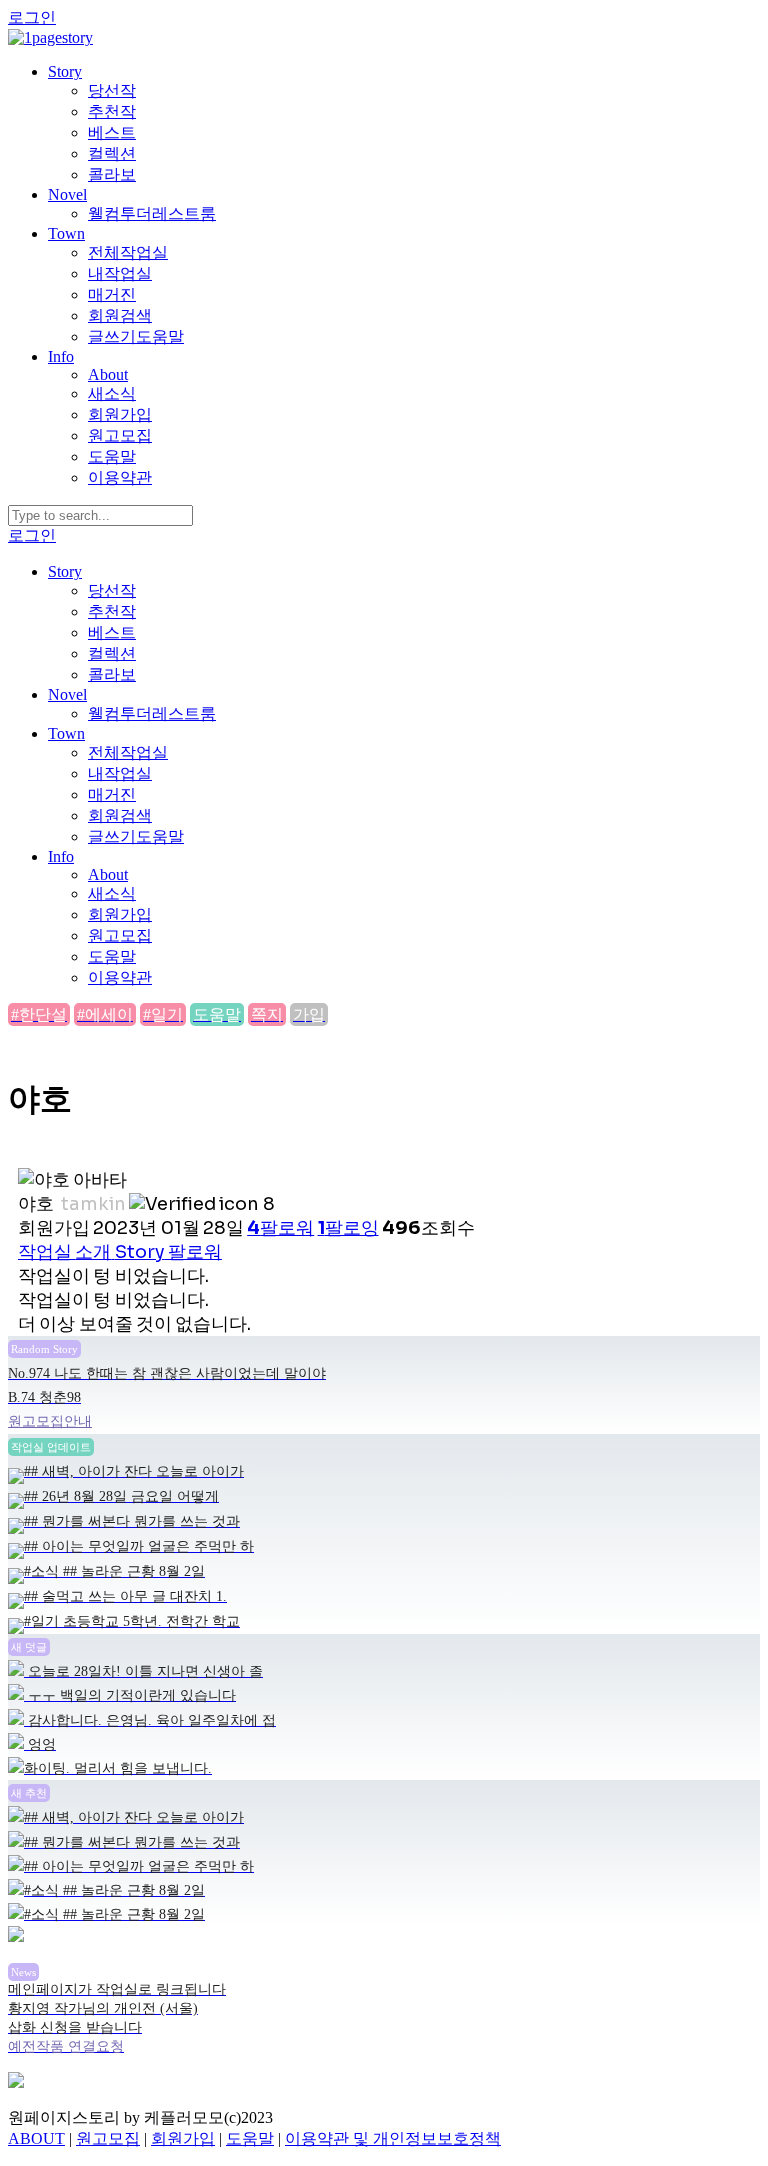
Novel (67, 194)
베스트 (112, 132)
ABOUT (36, 2138)
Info (61, 356)
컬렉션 (112, 153)
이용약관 (120, 477)
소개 (93, 1252)
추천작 (112, 111)
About (108, 374)
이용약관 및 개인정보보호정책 (393, 2138)
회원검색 (120, 315)
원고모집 (120, 435)
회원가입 (120, 414)
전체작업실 (128, 252)
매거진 (112, 294)
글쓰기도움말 (136, 336)
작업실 (45, 1252)
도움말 (112, 456)
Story (65, 71)
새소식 (112, 393)
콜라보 (112, 174)
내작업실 (120, 273)
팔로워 (195, 1252)
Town (66, 233)
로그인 (32, 17)
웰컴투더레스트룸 (152, 213)
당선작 (112, 90)
